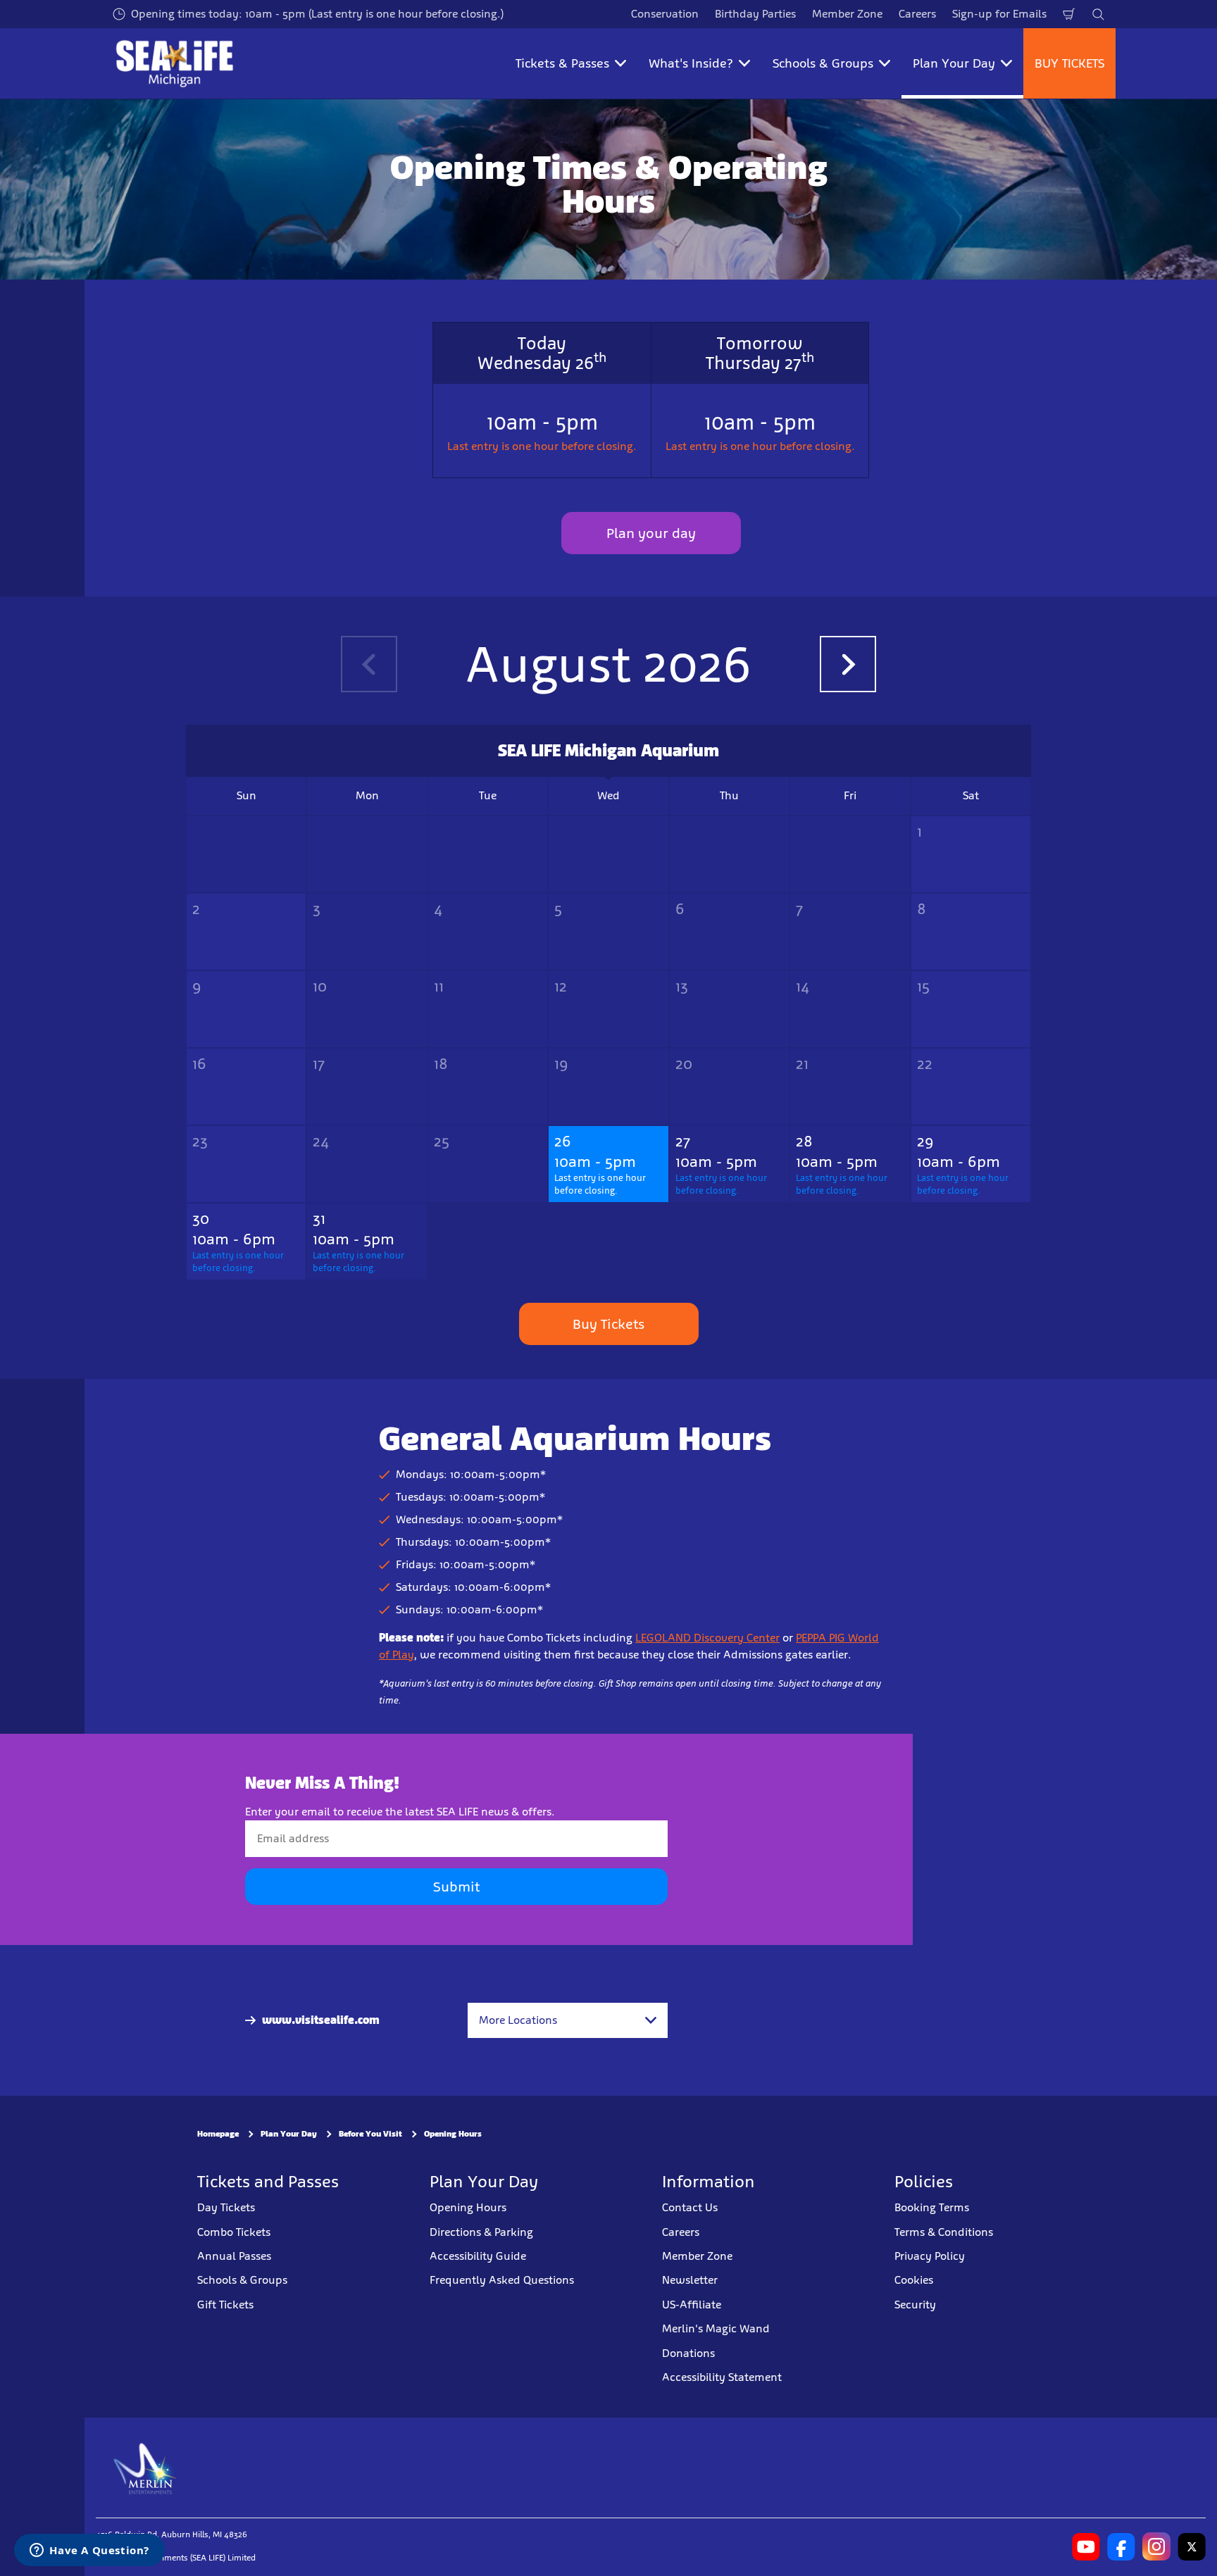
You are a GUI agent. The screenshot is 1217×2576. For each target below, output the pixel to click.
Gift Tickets (225, 2305)
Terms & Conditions (944, 2232)
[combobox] (568, 2020)
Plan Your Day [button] (954, 63)
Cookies (914, 2281)
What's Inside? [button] (691, 63)
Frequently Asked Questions (502, 2281)
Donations (688, 2353)
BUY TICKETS (1069, 63)
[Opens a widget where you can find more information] (89, 2551)
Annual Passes (234, 2256)
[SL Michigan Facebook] (1121, 2547)
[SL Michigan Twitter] (1192, 2547)
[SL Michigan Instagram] (1156, 2547)
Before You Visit (370, 2134)
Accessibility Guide (478, 2256)
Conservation (665, 14)
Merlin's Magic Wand (716, 2328)
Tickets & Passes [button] (562, 63)
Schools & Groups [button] (823, 63)
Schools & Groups (242, 2281)
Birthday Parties (755, 14)
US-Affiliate (692, 2305)
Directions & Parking (481, 2232)
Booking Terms (932, 2207)
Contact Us (690, 2207)
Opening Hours (453, 2134)
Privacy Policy (930, 2256)
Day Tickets (226, 2207)
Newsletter (690, 2281)
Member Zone (847, 14)
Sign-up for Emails (999, 14)
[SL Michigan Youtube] (1086, 2547)
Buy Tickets (608, 1324)
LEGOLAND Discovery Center (707, 1638)
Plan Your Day (289, 2134)
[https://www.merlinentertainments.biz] (145, 2468)
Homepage (218, 2134)
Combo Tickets (234, 2232)
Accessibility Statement (722, 2377)
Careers (917, 14)
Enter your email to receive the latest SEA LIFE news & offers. (400, 1812)
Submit (456, 1887)
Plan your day (651, 533)
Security (915, 2305)
